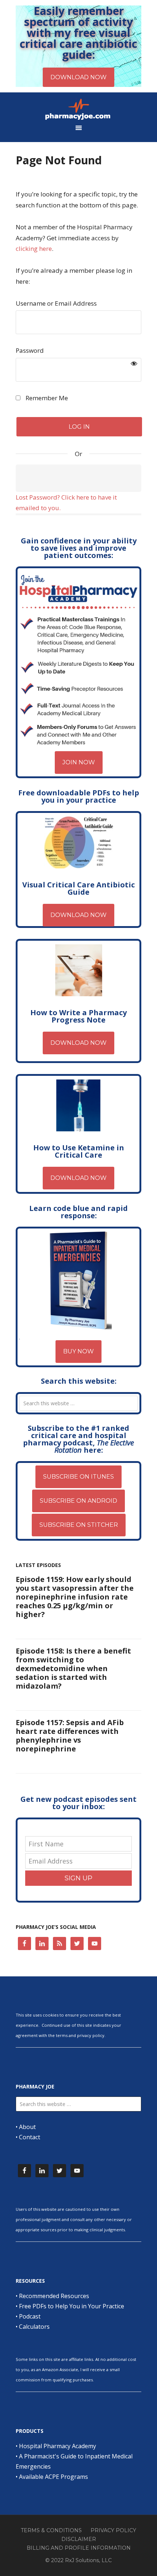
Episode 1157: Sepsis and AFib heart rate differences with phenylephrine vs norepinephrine (70, 1736)
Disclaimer (79, 2539)
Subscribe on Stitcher (79, 1525)
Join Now (79, 762)
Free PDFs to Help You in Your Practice (72, 2306)
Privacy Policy (113, 2530)
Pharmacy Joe (78, 109)
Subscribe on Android (78, 1501)
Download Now (78, 915)
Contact (30, 2137)
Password (30, 350)
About (27, 2127)
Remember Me (46, 398)
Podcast (30, 2316)
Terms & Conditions (51, 2530)
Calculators (34, 2327)
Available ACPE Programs (53, 2477)
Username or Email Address (56, 303)
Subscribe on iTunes (78, 1477)
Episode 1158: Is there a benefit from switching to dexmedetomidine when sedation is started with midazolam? (73, 1668)
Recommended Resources (54, 2296)
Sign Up (78, 1878)
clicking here (34, 249)
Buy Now (78, 1351)
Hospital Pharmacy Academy (58, 2446)
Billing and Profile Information (79, 2548)
